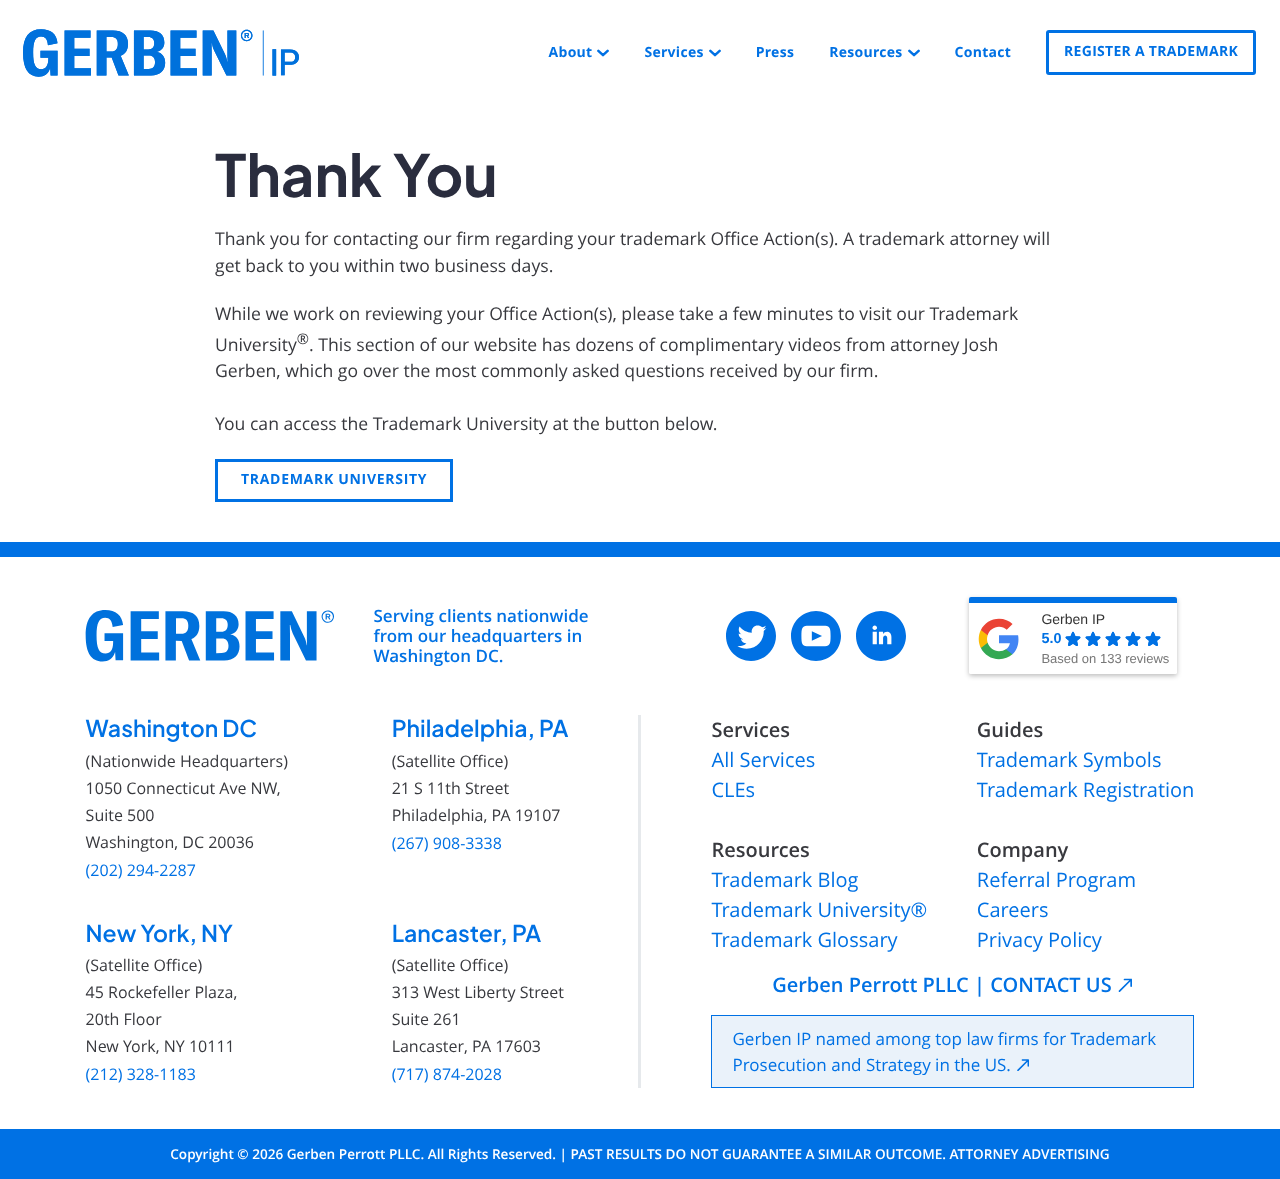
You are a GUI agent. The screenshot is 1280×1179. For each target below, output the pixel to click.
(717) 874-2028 (447, 1074)
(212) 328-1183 (141, 1074)
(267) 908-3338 (447, 843)
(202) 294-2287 (141, 870)
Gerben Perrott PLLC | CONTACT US (941, 985)
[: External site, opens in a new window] (751, 636)
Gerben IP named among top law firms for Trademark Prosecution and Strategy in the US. (944, 1051)
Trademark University (334, 479)
